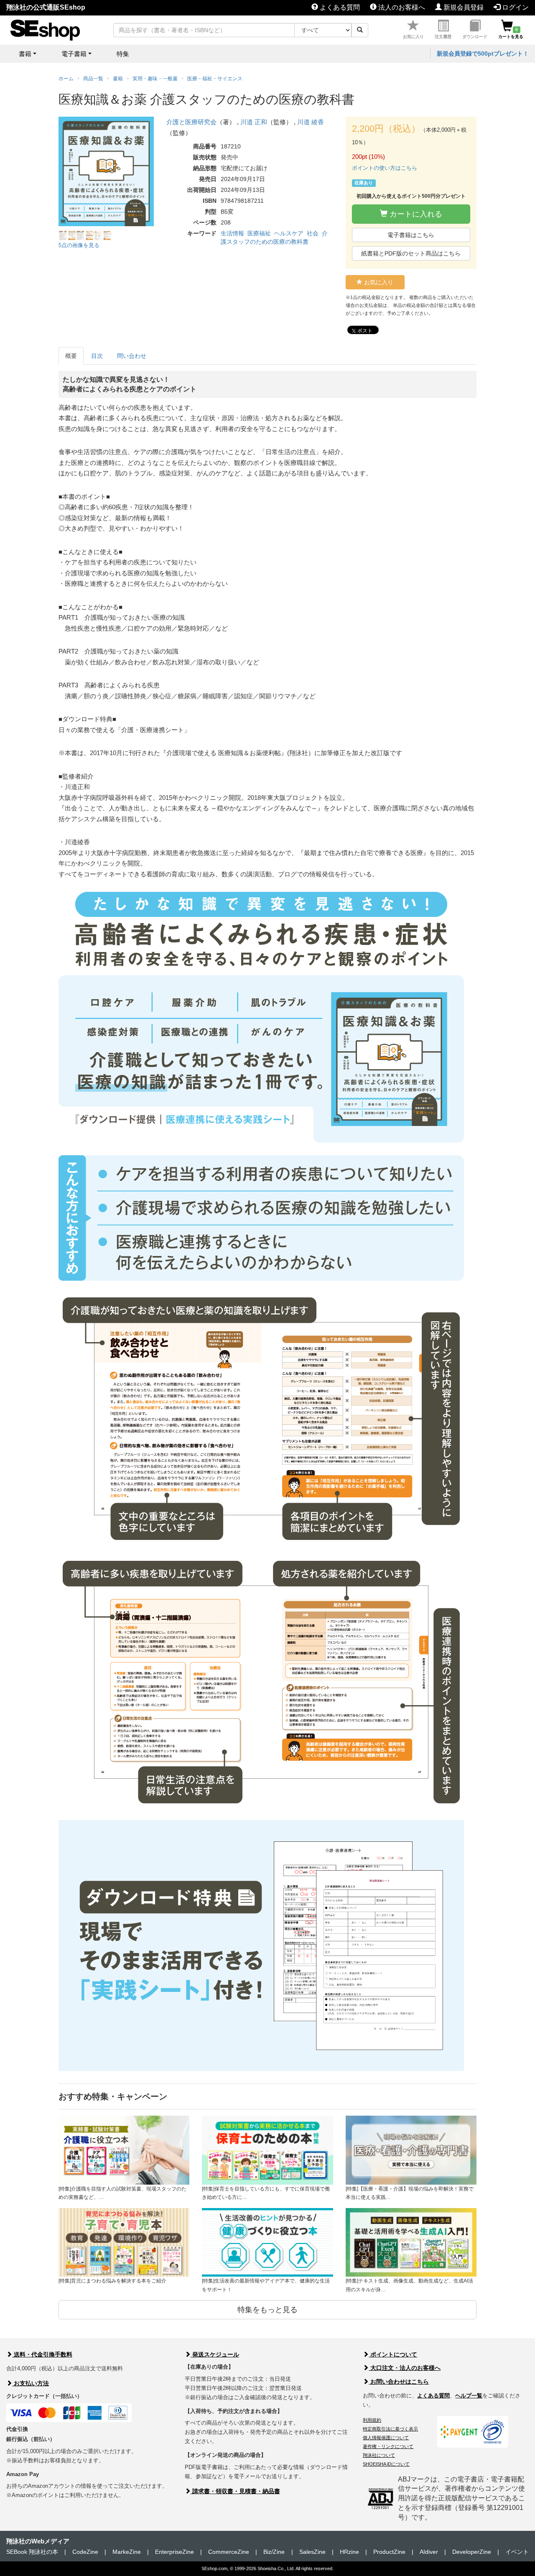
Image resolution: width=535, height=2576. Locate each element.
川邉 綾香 (311, 122)
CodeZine (85, 2552)
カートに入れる (415, 214)
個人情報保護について (386, 2438)
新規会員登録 (463, 7)
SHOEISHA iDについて (386, 2464)
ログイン (515, 7)
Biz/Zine (274, 2552)
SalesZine (312, 2552)
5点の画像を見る (79, 245)
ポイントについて (393, 2354)
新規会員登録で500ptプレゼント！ (483, 54)
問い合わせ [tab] (132, 356)
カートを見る (511, 33)
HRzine (349, 2552)
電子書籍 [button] (74, 54)
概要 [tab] (71, 356)
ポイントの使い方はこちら (385, 168)
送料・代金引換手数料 (42, 2354)
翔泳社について (379, 2455)
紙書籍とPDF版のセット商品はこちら (411, 253)
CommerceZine (229, 2552)
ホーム (66, 79)
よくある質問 (339, 7)
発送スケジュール (215, 2354)
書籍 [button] (25, 54)
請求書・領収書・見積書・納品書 (235, 2491)
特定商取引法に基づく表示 (390, 2429)
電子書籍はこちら (411, 235)
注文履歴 (443, 37)
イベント (517, 2552)
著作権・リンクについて (388, 2446)
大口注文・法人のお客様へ (405, 2368)
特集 (123, 54)
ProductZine (389, 2552)
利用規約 (372, 2420)
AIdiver (429, 2552)
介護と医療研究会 (191, 122)
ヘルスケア (289, 233)
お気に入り (413, 37)
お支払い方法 (31, 2383)
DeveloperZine (472, 2552)
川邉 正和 (254, 122)
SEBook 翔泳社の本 (32, 2552)
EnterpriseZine (175, 2552)
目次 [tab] (97, 356)
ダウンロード (475, 37)
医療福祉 (259, 233)
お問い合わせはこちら (399, 2382)
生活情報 (232, 233)
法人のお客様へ (401, 7)
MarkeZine (127, 2552)
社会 (313, 233)
